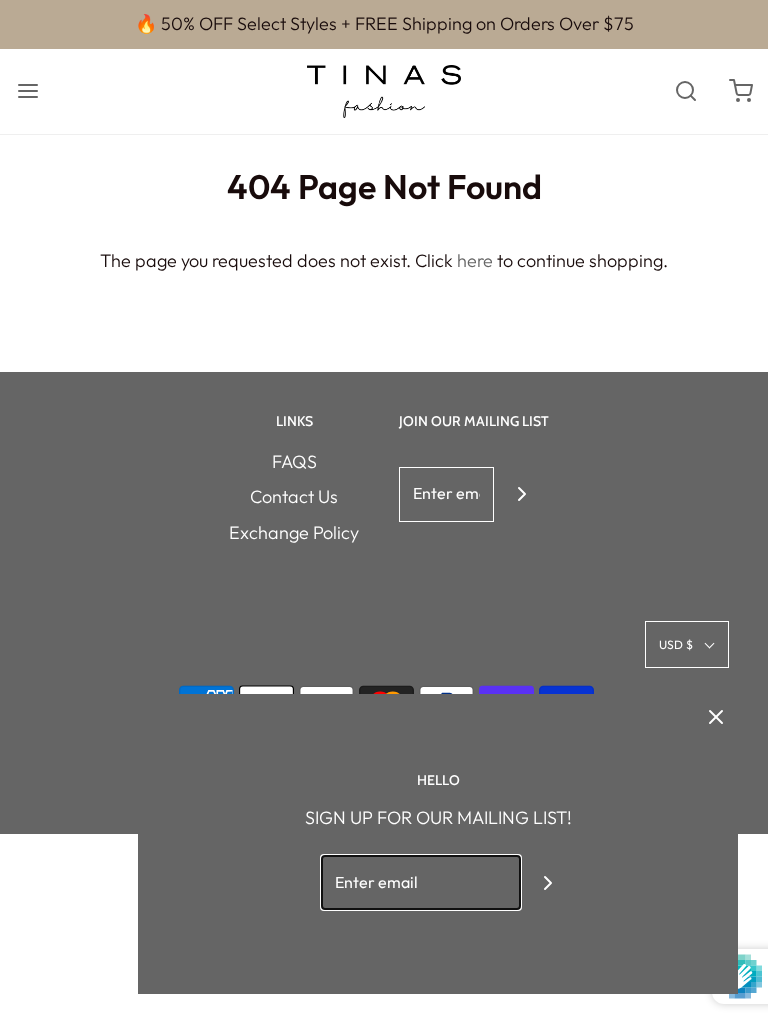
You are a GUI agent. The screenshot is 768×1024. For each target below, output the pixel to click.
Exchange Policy (294, 532)
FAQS (294, 461)
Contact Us (294, 496)
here (475, 260)
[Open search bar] (685, 91)
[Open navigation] (27, 91)
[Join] (521, 494)
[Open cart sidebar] (740, 91)
